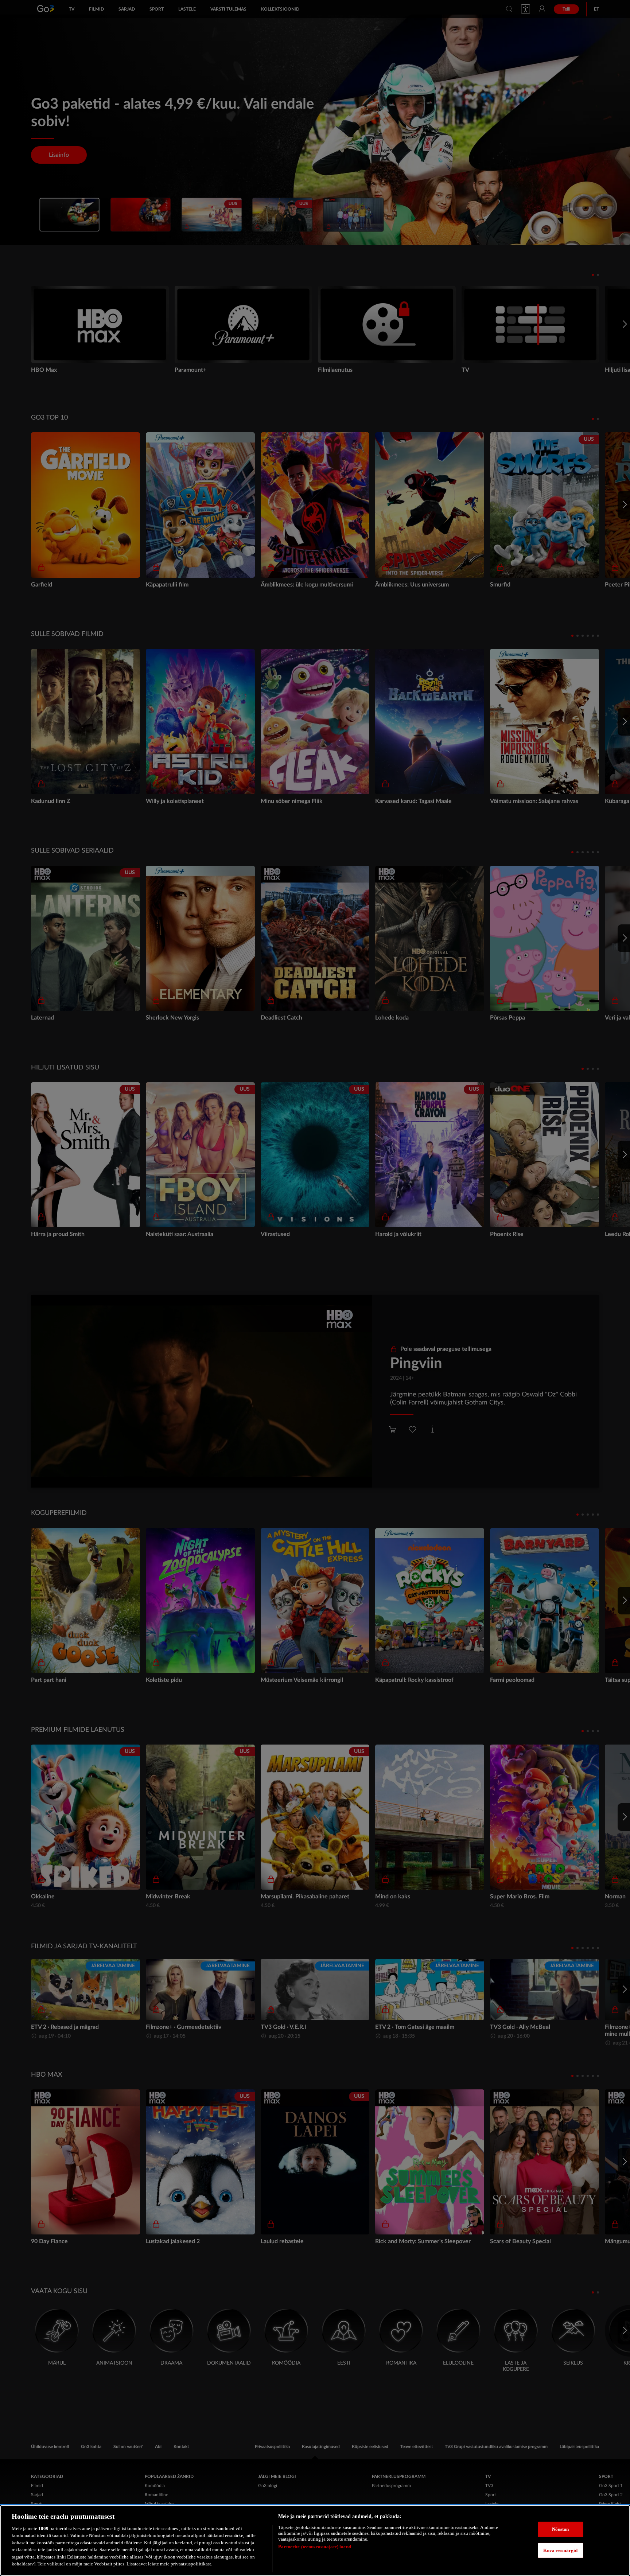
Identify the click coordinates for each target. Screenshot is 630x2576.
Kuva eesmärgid (561, 2550)
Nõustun (561, 2529)
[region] (315, 2540)
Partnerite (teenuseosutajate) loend (315, 2547)
